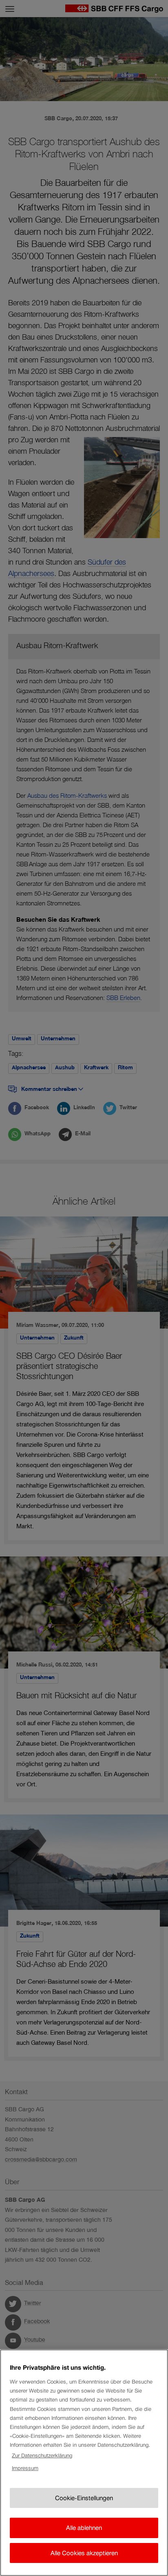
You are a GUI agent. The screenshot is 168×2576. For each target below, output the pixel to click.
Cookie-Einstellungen (84, 2498)
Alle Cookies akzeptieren (84, 2553)
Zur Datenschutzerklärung (42, 2456)
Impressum (25, 2468)
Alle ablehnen (84, 2528)
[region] (84, 2463)
